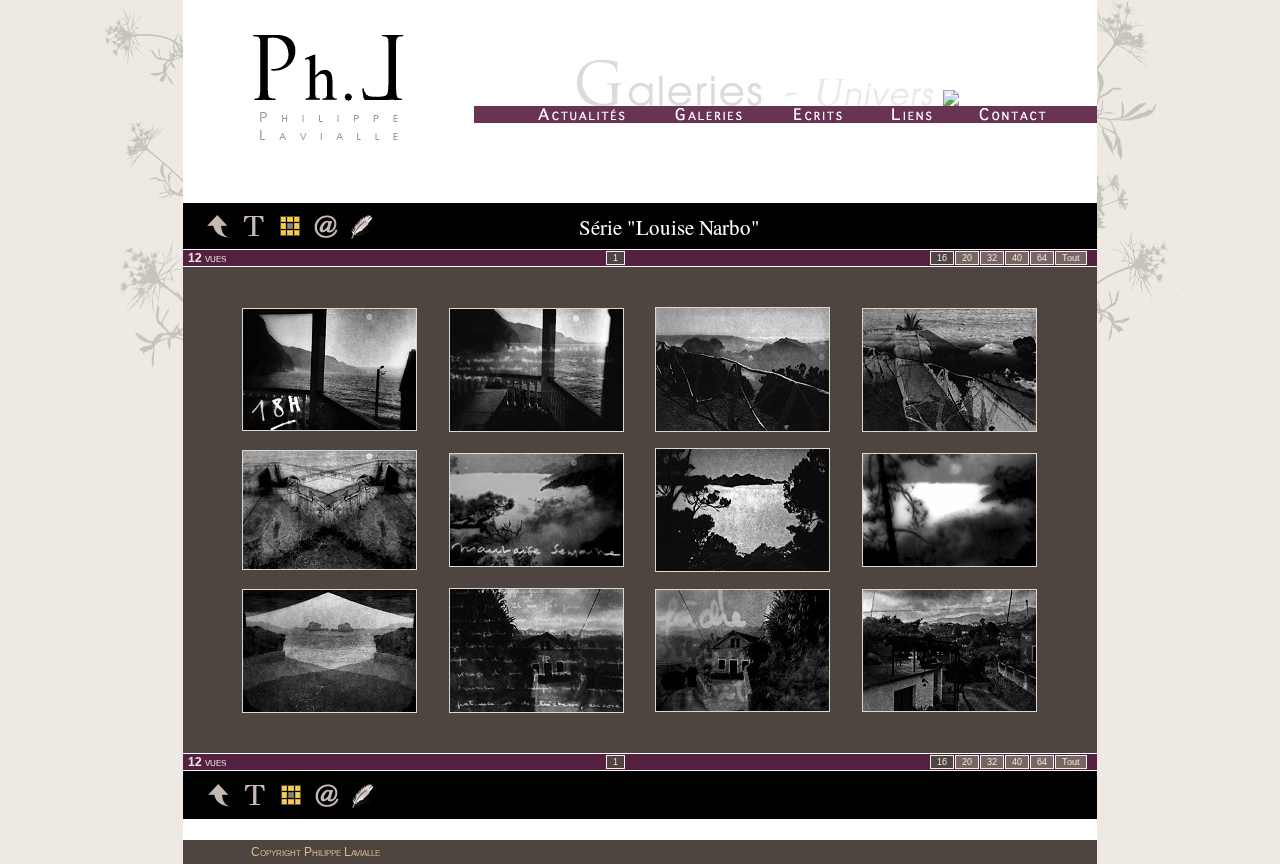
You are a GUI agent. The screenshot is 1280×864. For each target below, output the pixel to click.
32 (992, 258)
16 (942, 258)
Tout (1071, 258)
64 (1042, 258)
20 (967, 258)
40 (1017, 258)
